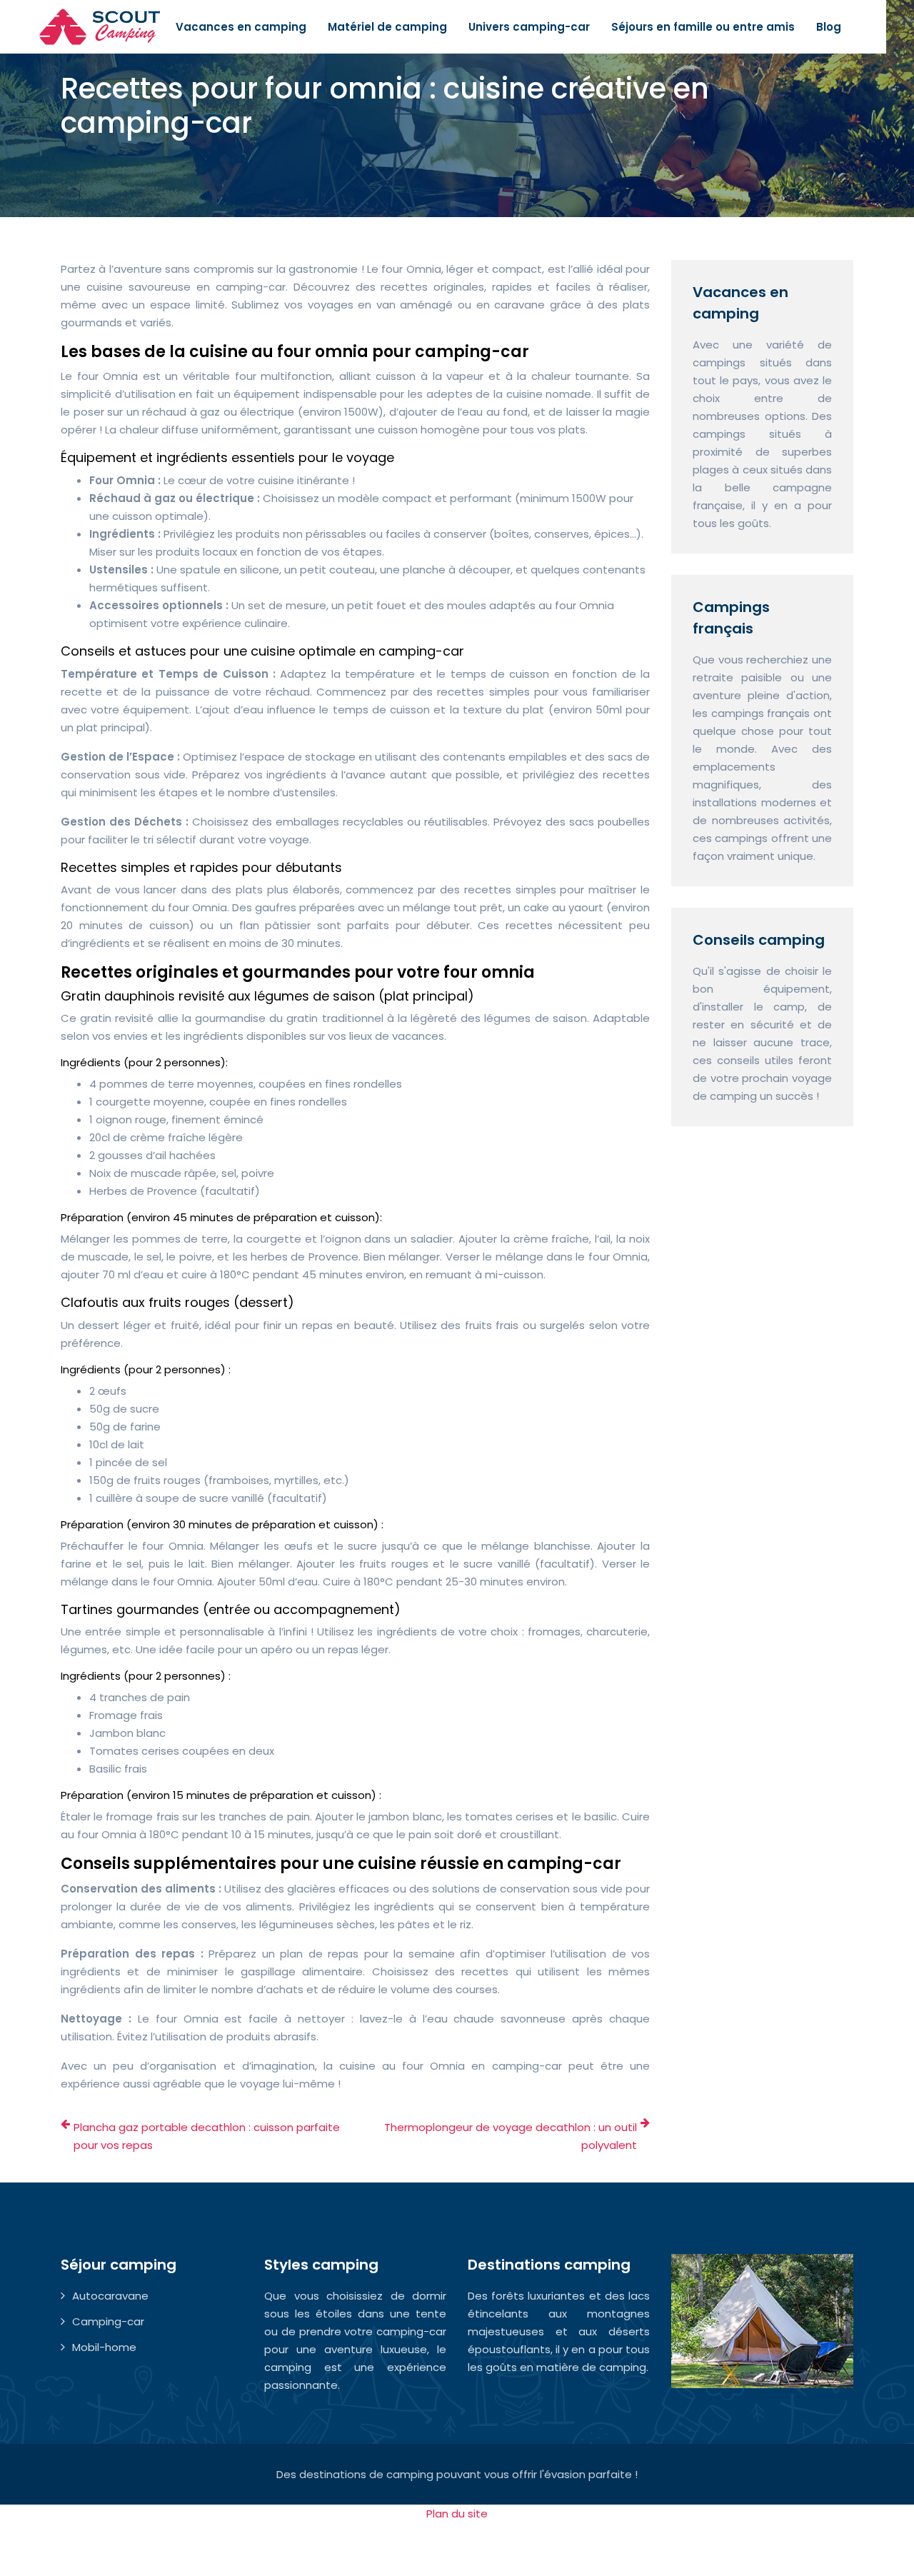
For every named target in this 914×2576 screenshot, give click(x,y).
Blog (829, 27)
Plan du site (457, 2514)
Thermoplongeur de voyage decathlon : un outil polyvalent (511, 2136)
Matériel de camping (387, 27)
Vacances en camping (241, 27)
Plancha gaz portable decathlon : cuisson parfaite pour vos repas (207, 2136)
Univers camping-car (529, 27)
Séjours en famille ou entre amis (703, 27)
